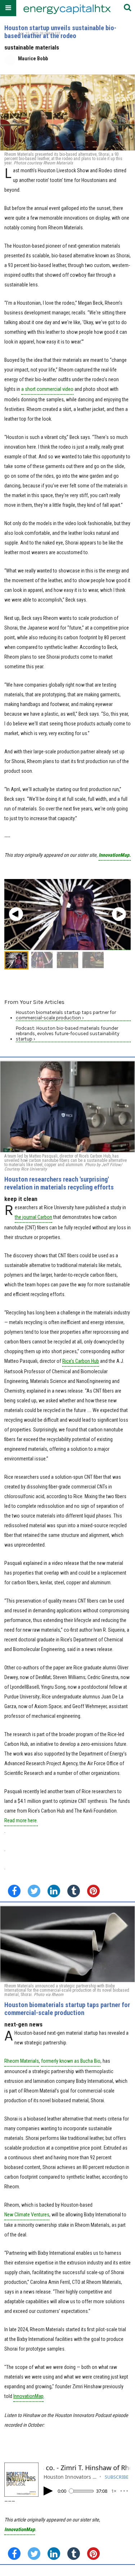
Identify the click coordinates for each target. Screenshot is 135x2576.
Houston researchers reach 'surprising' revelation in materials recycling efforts (59, 1183)
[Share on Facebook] (14, 1891)
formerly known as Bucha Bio (71, 2061)
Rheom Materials (22, 2061)
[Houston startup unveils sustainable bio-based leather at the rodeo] (67, 113)
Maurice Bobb (33, 59)
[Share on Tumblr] (74, 1891)
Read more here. (21, 1820)
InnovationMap (20, 2529)
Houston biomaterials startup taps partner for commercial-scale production (67, 2009)
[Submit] (127, 8)
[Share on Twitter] (34, 1891)
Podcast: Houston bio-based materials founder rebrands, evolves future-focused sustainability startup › (67, 1034)
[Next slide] (119, 914)
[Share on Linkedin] (54, 1891)
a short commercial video (47, 389)
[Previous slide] (16, 914)
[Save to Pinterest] (93, 1891)
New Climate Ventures (27, 2215)
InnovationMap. (115, 855)
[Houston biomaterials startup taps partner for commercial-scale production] (67, 1944)
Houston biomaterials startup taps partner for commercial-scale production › (66, 1015)
